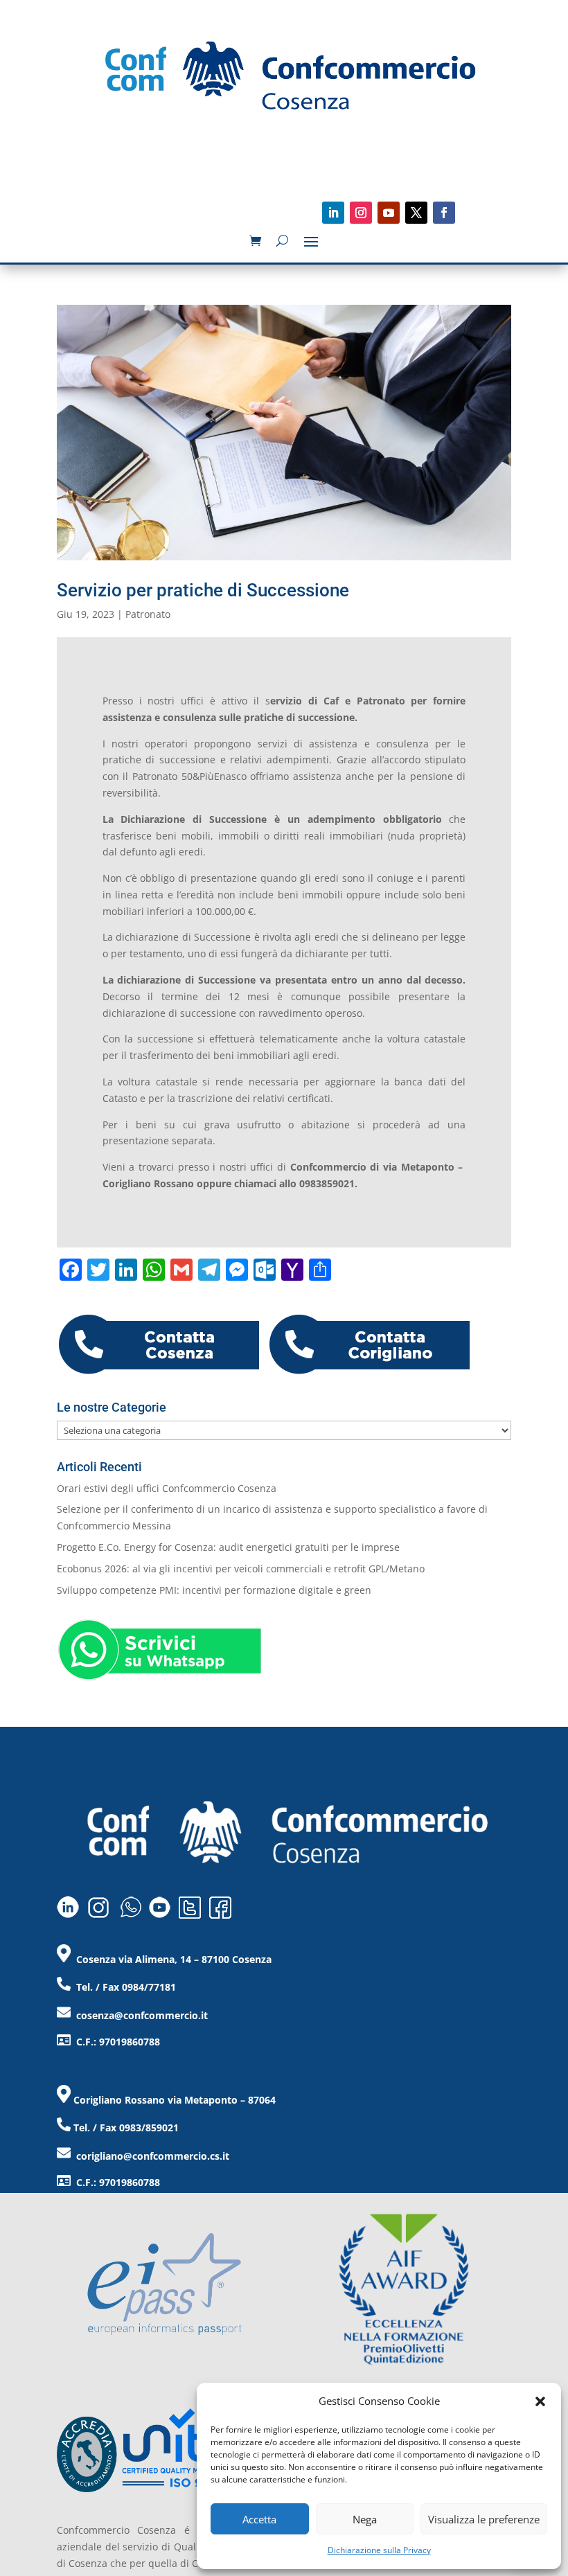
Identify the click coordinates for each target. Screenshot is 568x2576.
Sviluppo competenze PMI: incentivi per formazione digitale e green (214, 1590)
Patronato (148, 614)
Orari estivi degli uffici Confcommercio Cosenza (167, 1488)
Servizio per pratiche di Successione (203, 590)
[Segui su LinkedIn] (333, 213)
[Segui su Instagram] (361, 213)
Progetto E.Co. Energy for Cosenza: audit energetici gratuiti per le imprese (228, 1547)
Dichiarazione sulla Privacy (379, 2550)
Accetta (259, 2519)
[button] (540, 2401)
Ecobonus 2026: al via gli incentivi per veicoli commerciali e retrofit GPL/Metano (241, 1569)
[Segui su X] (416, 213)
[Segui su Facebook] (444, 213)
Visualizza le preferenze (484, 2519)
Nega (365, 2519)
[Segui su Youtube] (389, 213)
